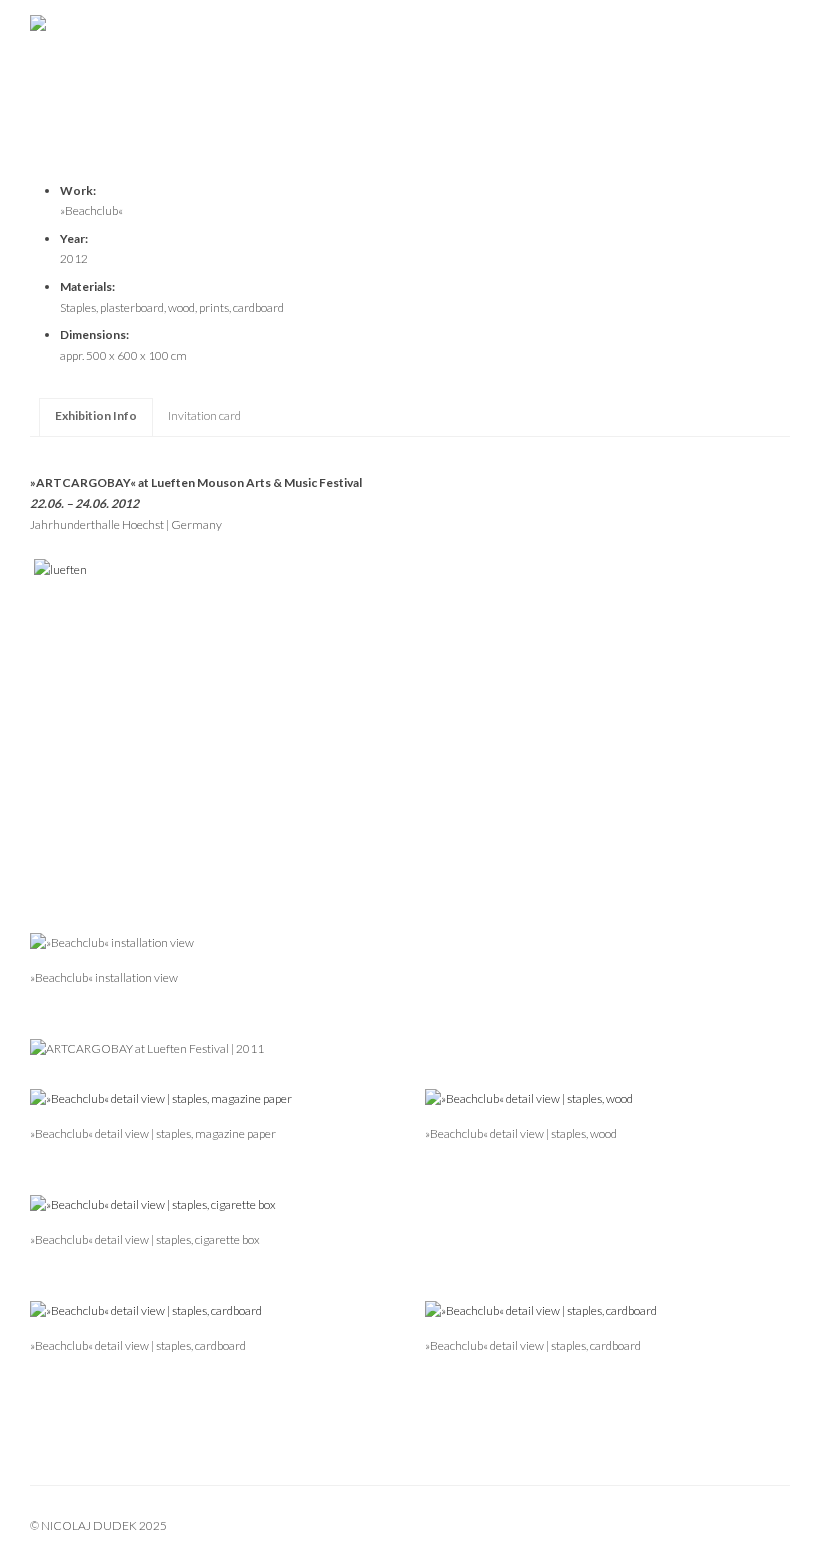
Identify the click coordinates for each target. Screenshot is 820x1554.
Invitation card (204, 415)
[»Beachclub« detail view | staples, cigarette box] (153, 1204)
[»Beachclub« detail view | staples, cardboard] (146, 1310)
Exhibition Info (96, 415)
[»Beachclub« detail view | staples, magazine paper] (161, 1098)
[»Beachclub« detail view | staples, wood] (529, 1098)
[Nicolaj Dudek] (410, 35)
